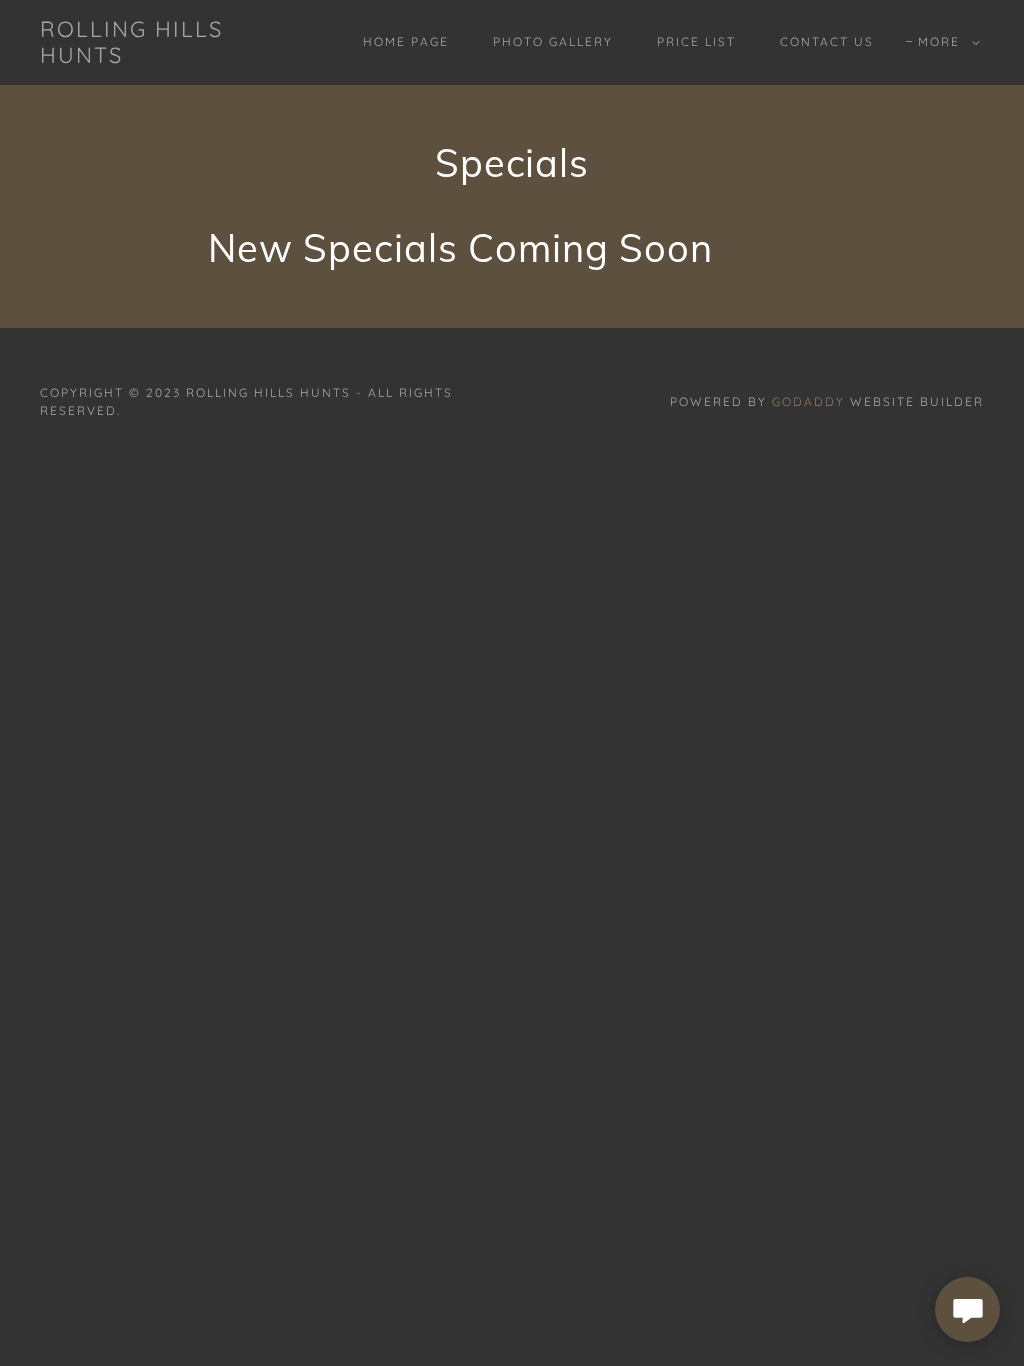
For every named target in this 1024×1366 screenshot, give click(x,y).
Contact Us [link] (827, 41)
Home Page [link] (406, 41)
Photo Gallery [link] (553, 41)
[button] (945, 42)
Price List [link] (696, 41)
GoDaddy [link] (808, 401)
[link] (165, 57)
